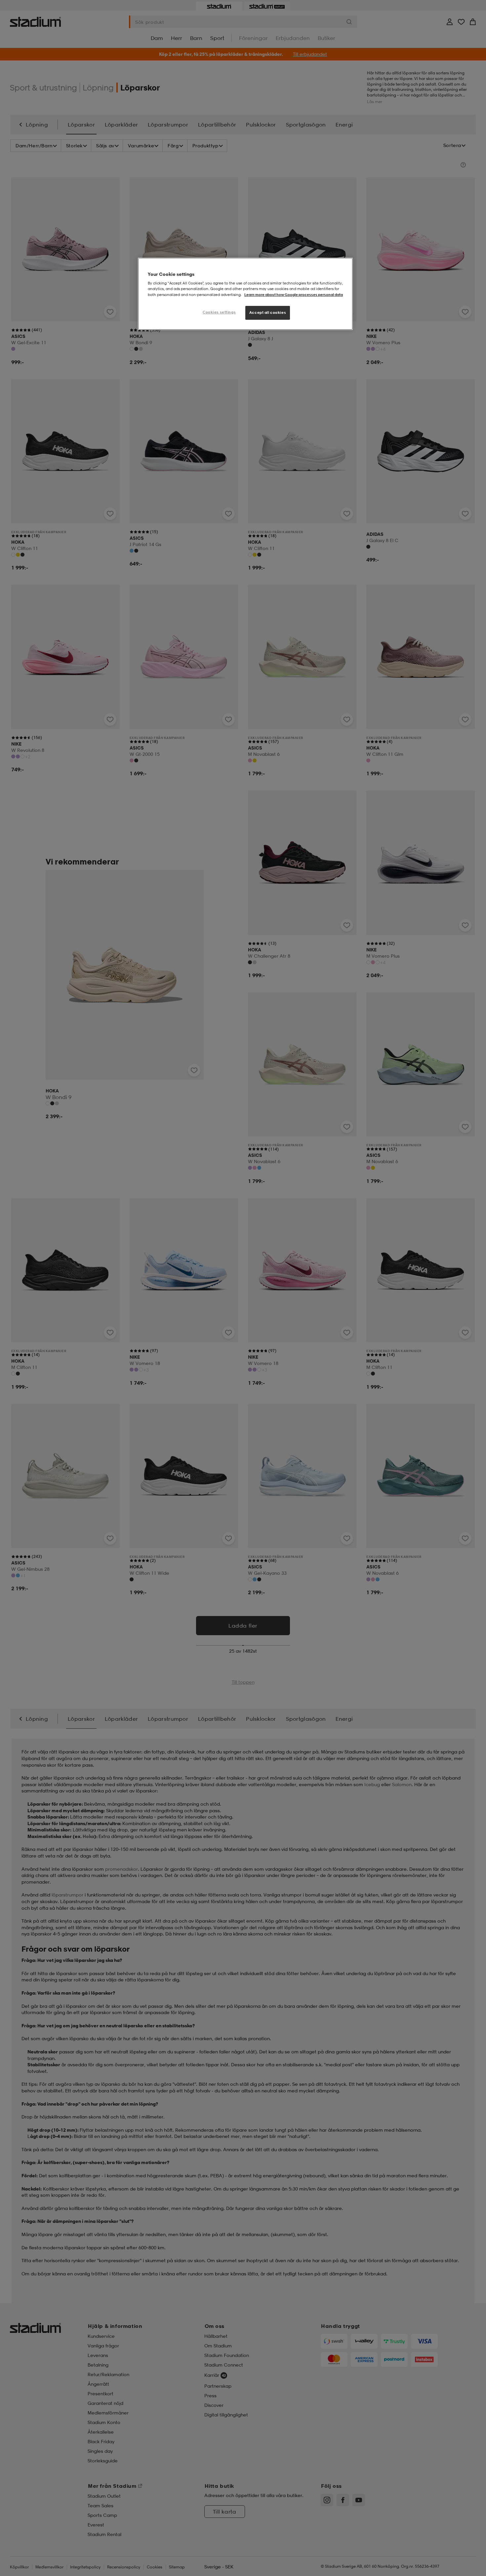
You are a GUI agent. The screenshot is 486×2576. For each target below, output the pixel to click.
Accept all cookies (268, 313)
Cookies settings (219, 312)
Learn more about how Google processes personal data (294, 295)
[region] (245, 294)
